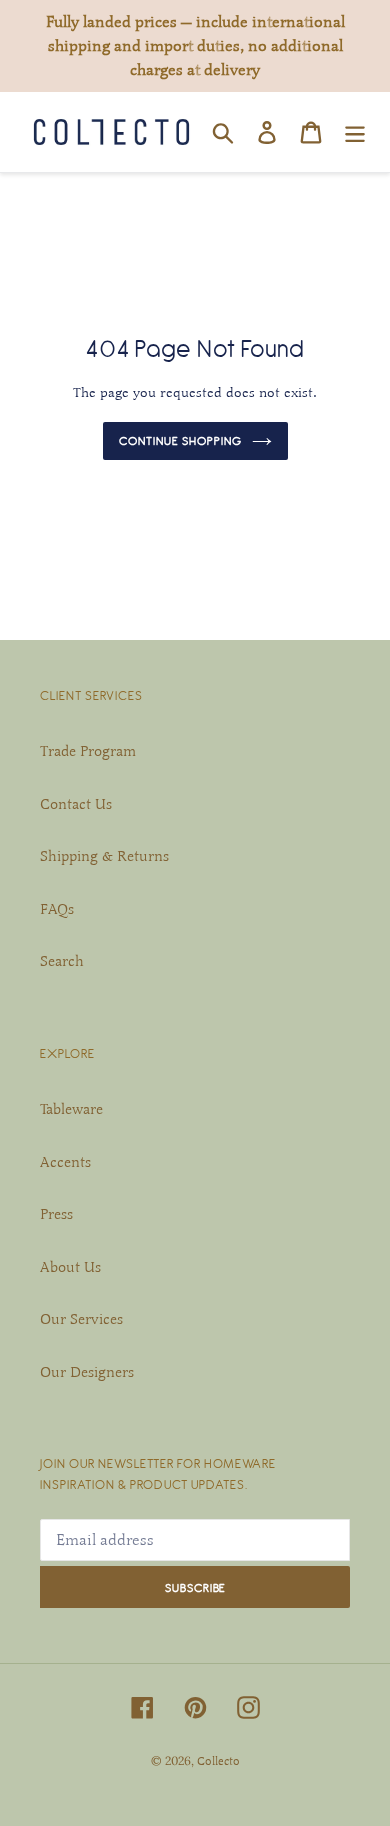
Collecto (218, 1761)
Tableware (71, 1109)
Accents (65, 1162)
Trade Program (88, 751)
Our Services (81, 1319)
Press (56, 1214)
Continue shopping (180, 440)
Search (62, 961)
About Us (70, 1267)
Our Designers (87, 1372)
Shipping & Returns (104, 856)
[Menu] (355, 132)
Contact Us (76, 804)
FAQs (57, 909)
